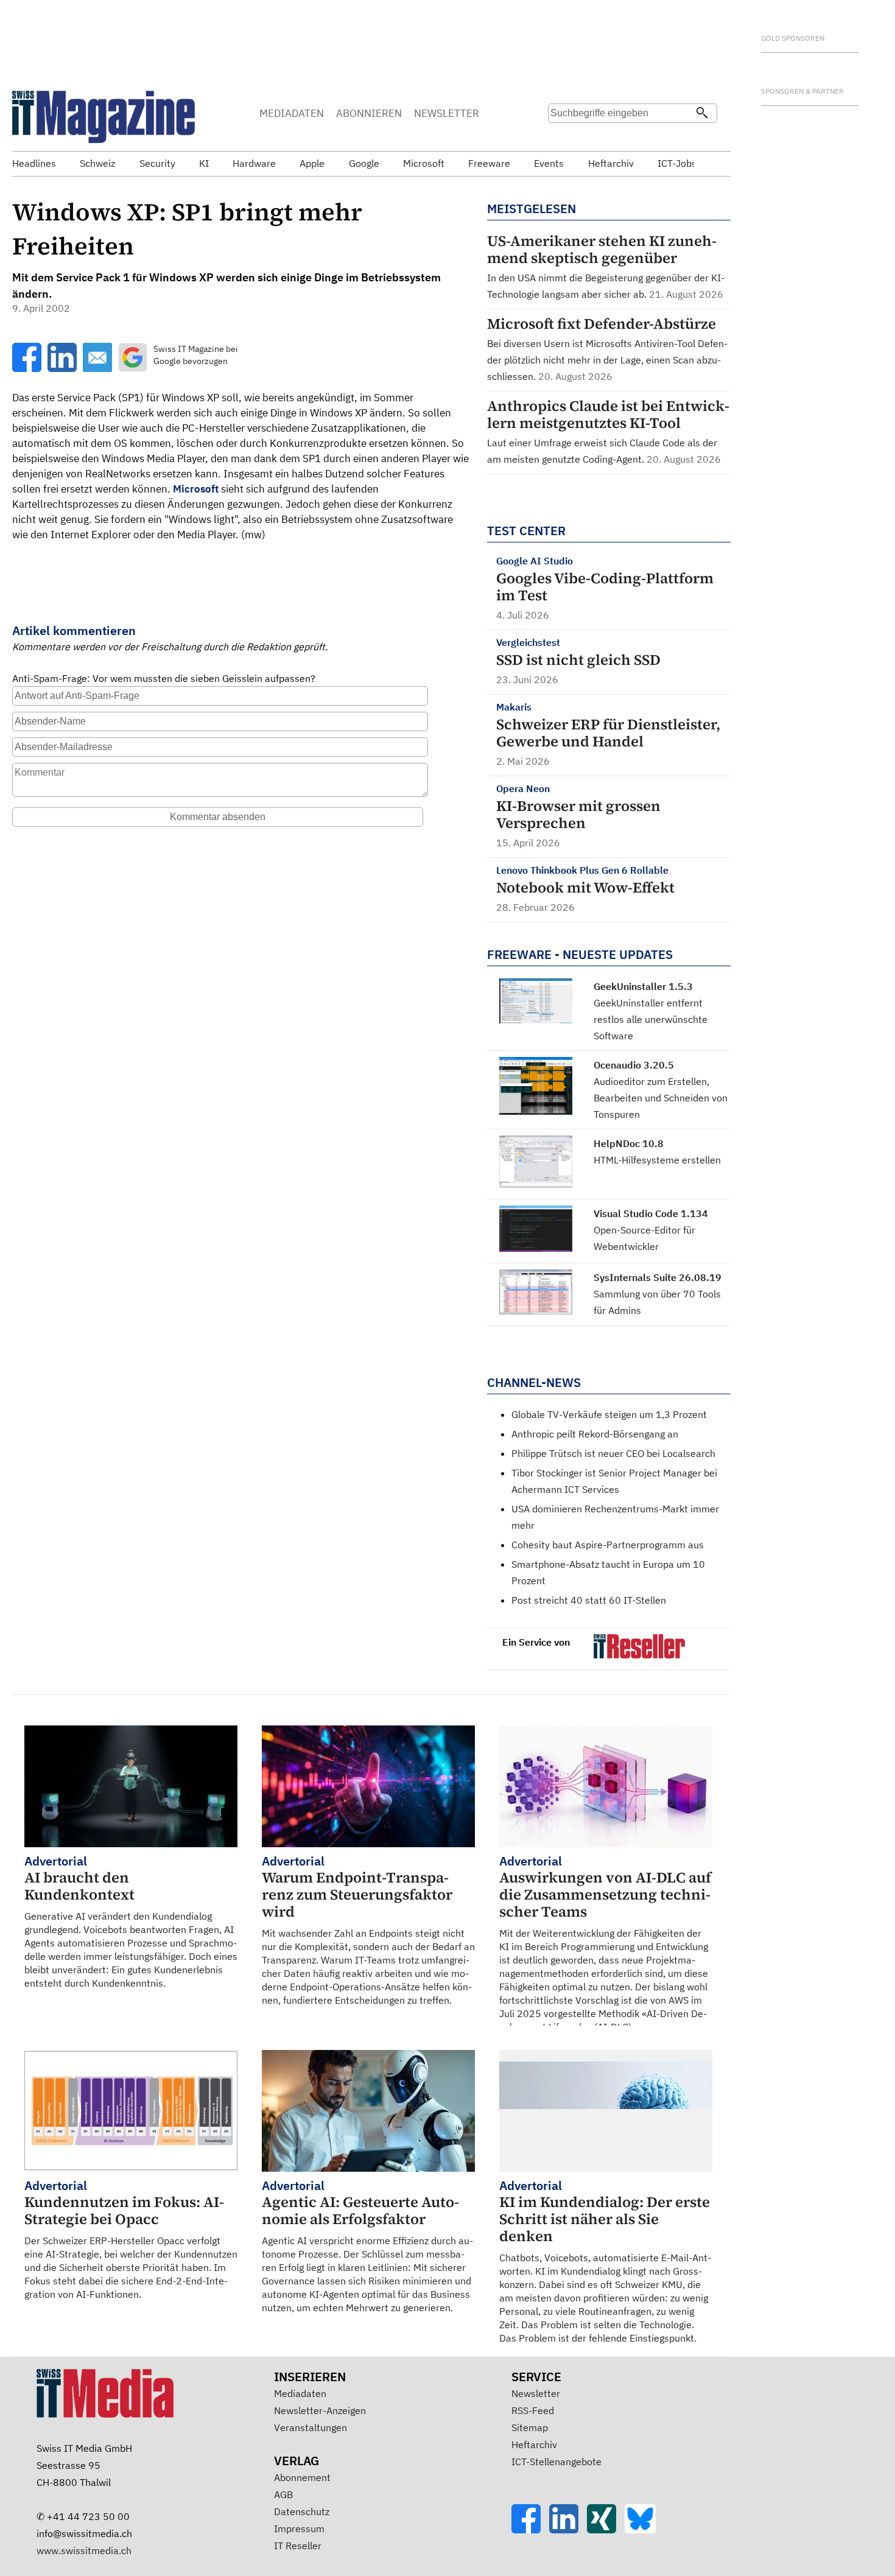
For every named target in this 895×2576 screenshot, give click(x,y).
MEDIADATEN (292, 113)
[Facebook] (530, 2530)
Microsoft (196, 489)
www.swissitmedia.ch (84, 2550)
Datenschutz (302, 2511)
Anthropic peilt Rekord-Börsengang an (595, 1434)
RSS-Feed (533, 2410)
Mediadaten (300, 2393)
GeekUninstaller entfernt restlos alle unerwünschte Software (651, 1019)
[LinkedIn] (568, 2530)
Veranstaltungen (311, 2427)
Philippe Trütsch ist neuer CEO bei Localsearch (613, 1453)
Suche (561, 137)
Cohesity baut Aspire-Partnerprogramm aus (608, 1545)
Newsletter (536, 2393)
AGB (283, 2494)
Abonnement (302, 2477)
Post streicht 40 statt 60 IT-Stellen (589, 1600)
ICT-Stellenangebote (556, 2462)
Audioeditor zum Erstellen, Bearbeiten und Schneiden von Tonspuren (661, 1098)
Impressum (299, 2529)
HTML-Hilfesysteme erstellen (657, 1160)
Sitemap (530, 2427)
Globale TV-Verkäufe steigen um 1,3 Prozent (609, 1414)
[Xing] (606, 2530)
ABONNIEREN (369, 113)
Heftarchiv (534, 2444)
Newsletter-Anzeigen (320, 2410)
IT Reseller (298, 2546)
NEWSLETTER (447, 113)
